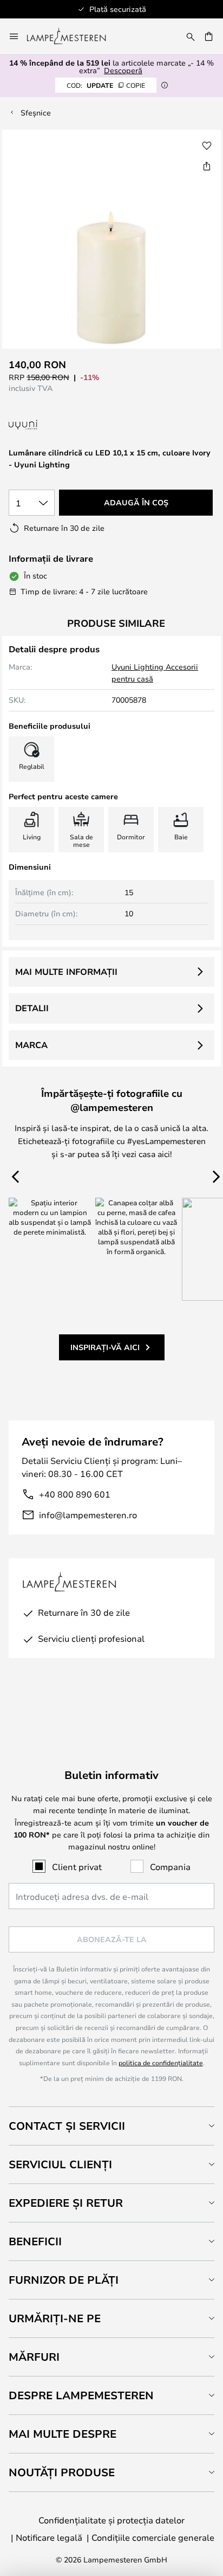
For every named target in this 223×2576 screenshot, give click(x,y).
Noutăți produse (62, 2472)
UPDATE (106, 85)
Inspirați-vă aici (105, 1347)
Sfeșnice (36, 113)
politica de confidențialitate (161, 2063)
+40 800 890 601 (75, 1494)
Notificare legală (49, 2537)
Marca (31, 1045)
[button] (207, 146)
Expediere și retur (66, 2203)
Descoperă (123, 70)
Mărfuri (34, 2357)
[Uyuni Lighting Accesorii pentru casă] (77, 425)
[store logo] (73, 36)
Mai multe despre (63, 2434)
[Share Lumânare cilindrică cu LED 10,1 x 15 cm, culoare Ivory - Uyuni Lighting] (207, 166)
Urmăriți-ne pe (55, 2318)
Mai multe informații (66, 972)
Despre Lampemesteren (81, 2395)
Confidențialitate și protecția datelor (111, 2520)
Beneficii (35, 2241)
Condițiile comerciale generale (153, 2537)
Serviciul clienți (60, 2164)
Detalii (32, 1008)
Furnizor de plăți (64, 2280)
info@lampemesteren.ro (88, 1515)
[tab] (111, 2126)
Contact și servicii (67, 2126)
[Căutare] (191, 36)
